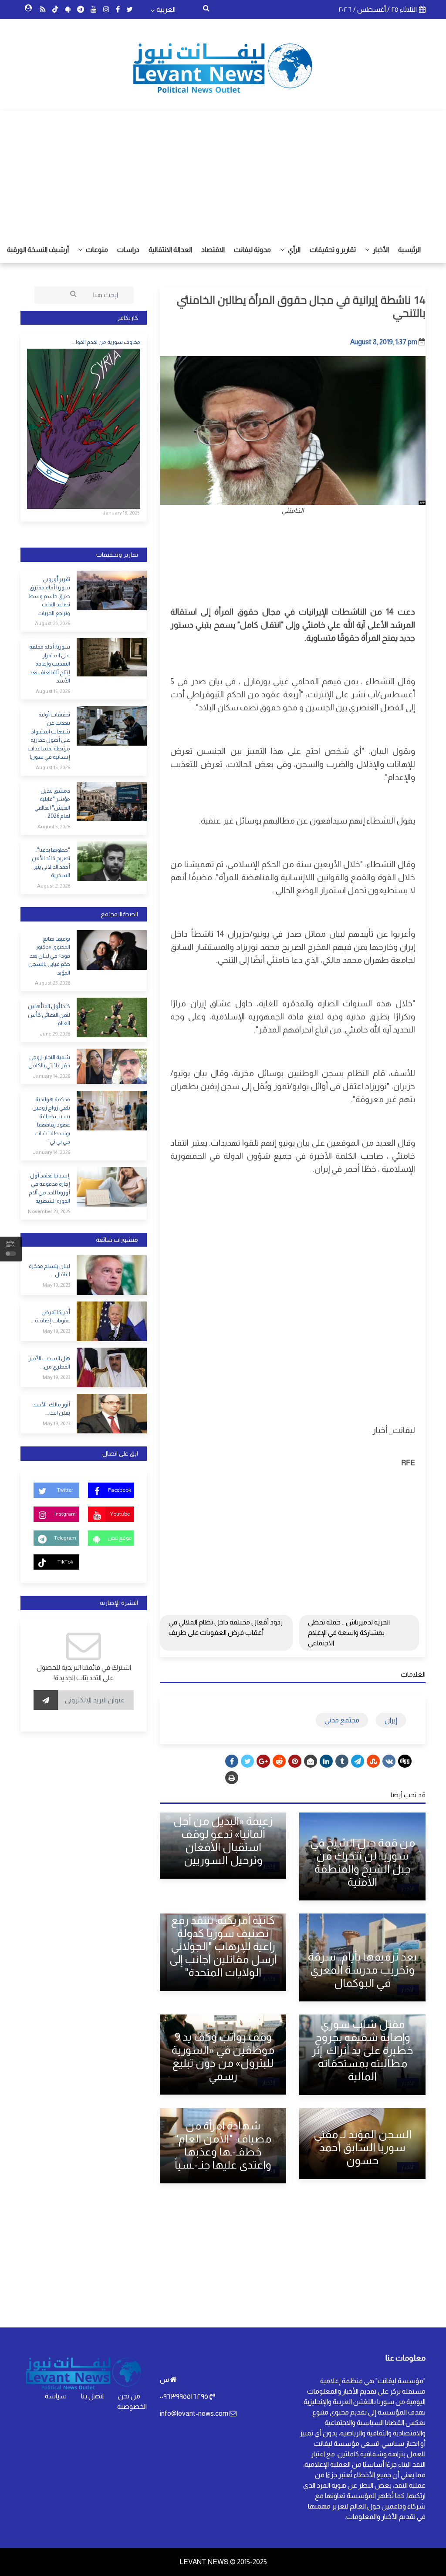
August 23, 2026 (52, 623)
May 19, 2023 (56, 1285)
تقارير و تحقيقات (333, 250)
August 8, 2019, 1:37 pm (384, 342)
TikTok (65, 1562)
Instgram (65, 1514)
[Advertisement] (223, 172)
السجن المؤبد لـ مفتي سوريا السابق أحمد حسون (363, 2147)
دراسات (128, 250)
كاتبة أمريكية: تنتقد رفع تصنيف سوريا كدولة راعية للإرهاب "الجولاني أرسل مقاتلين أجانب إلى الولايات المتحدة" (223, 1946)
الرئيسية (409, 250)
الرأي (294, 250)
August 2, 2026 (54, 886)
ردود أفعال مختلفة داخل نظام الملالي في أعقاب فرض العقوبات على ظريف (226, 1627)
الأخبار (380, 250)
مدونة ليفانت (252, 250)
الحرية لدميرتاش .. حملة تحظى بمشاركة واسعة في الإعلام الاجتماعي (349, 1633)
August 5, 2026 (54, 827)
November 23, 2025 (49, 1211)
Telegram (65, 1538)
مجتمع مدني (342, 1720)
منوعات (96, 250)
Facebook (120, 1490)
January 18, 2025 (121, 513)
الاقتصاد (213, 250)
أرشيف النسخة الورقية (38, 250)
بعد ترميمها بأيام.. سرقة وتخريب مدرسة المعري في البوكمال (362, 1970)
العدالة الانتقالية (170, 250)
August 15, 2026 (53, 691)
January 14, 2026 (51, 1076)
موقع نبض (120, 1538)
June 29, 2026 (55, 1034)
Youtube (120, 1514)
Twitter (65, 1490)
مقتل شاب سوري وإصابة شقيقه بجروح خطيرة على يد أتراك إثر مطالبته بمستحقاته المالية (363, 2050)
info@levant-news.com (194, 2413)
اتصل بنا (92, 2396)
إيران (391, 1720)
